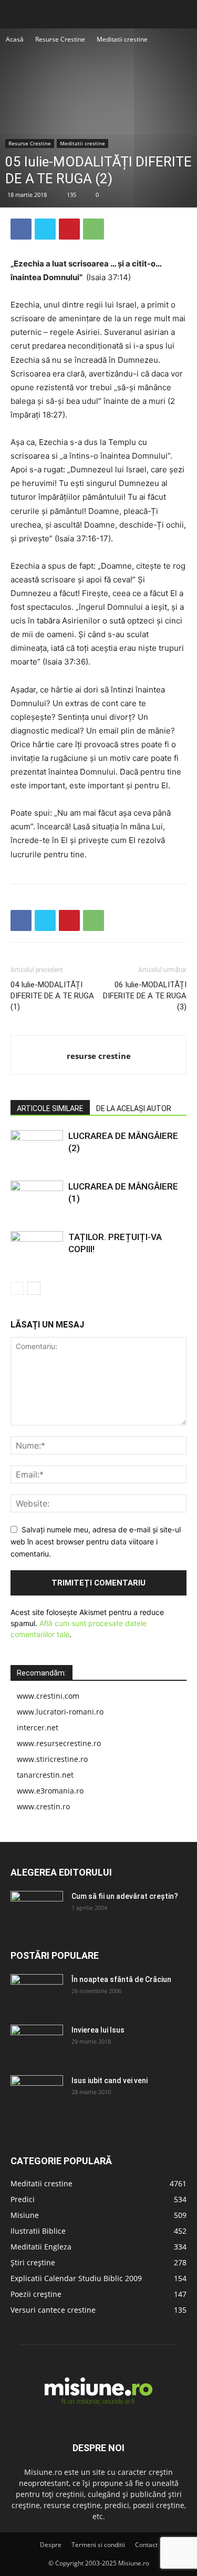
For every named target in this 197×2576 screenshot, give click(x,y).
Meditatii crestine (122, 39)
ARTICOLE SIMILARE (50, 1108)
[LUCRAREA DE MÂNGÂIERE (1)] (37, 1199)
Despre (51, 2545)
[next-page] (34, 1288)
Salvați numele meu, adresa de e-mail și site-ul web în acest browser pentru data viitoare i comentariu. (96, 1541)
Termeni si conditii (98, 2545)
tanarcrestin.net (45, 1775)
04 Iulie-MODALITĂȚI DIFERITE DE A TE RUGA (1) (52, 996)
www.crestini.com (48, 1696)
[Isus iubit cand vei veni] (37, 2094)
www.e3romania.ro (50, 1791)
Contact (146, 2545)
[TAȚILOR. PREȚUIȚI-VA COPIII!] (37, 1249)
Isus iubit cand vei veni (110, 2080)
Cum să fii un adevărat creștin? (125, 1896)
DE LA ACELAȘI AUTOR (134, 1108)
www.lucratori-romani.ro (60, 1712)
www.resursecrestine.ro (59, 1743)
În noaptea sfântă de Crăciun (121, 1979)
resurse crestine (99, 1056)
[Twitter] (45, 229)
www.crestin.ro (43, 1806)
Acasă (15, 39)
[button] (18, 14)
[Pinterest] (69, 229)
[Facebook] (21, 229)
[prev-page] (17, 1288)
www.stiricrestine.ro (52, 1759)
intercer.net (38, 1727)
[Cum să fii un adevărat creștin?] (37, 1909)
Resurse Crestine (60, 39)
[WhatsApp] (94, 229)
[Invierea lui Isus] (37, 2043)
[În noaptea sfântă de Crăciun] (37, 1993)
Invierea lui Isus (98, 2030)
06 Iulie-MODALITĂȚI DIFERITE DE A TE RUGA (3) (145, 996)
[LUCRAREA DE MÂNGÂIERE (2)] (37, 1148)
